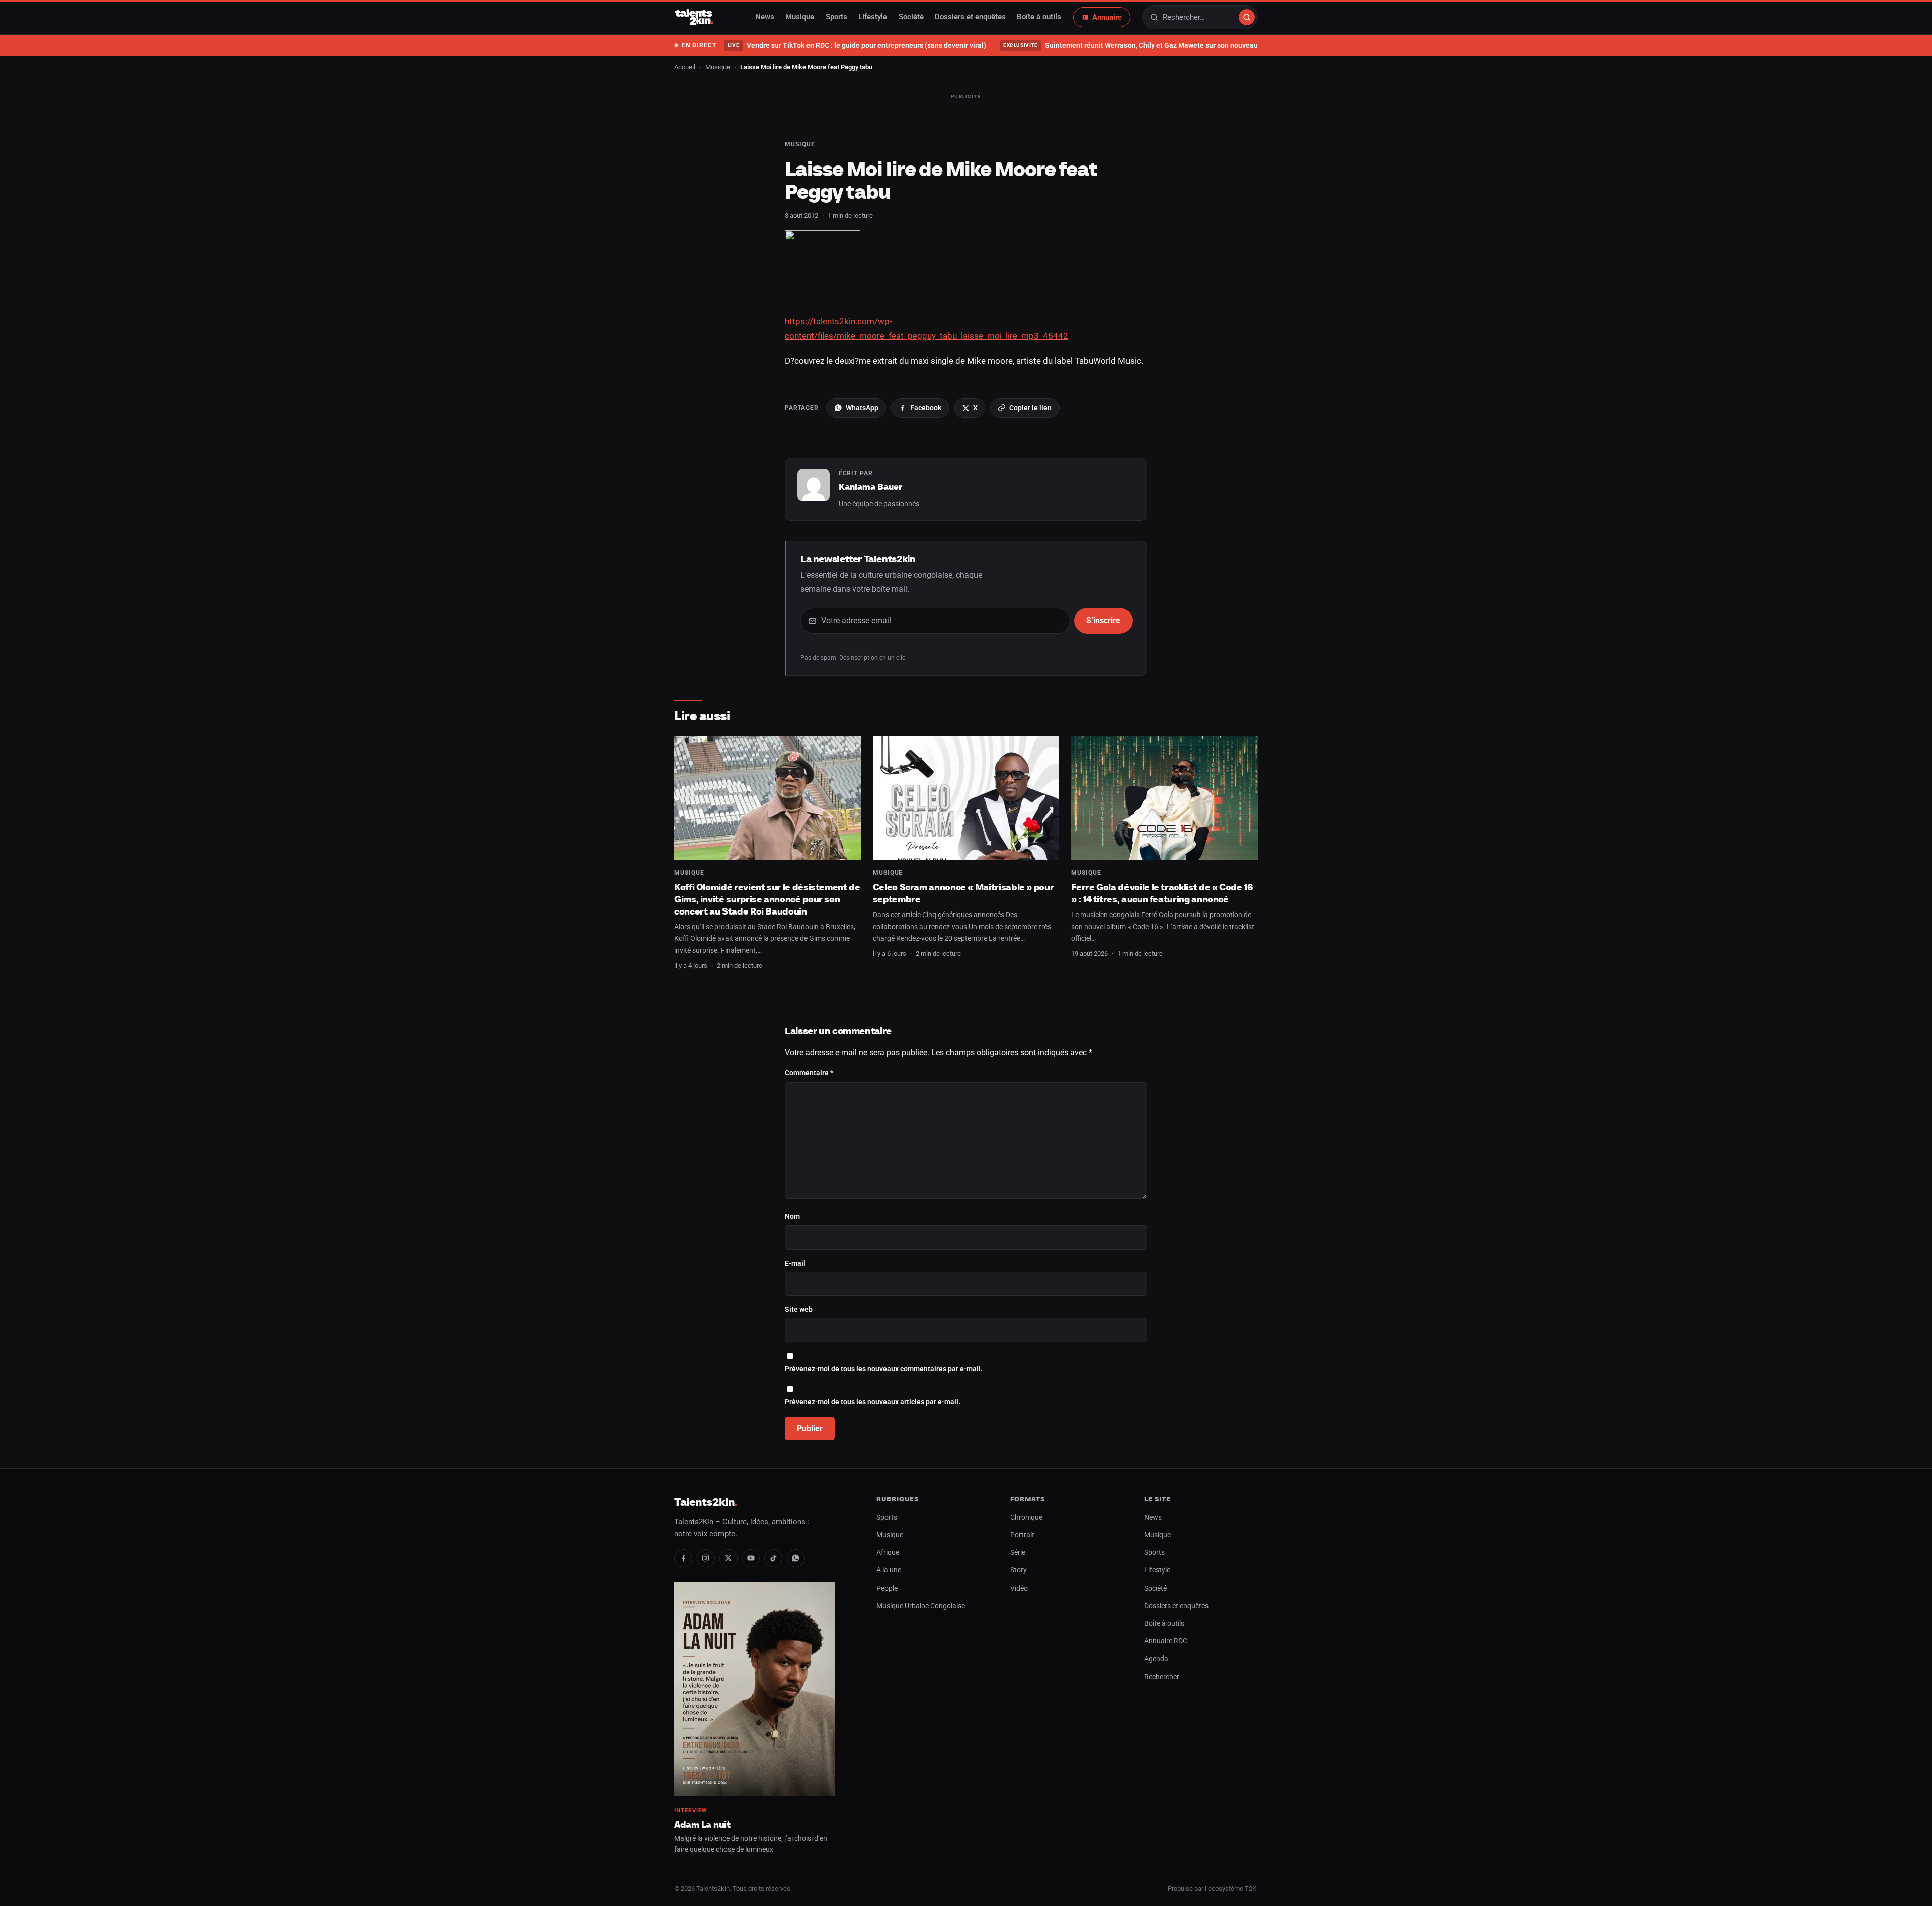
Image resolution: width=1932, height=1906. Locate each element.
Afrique (888, 1553)
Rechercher (1162, 1677)
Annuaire (1107, 17)
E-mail (795, 1263)
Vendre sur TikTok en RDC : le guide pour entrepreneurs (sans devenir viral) (857, 45)
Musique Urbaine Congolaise (921, 1606)
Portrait (1022, 1535)
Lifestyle (873, 17)
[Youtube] (751, 1558)
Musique (800, 17)
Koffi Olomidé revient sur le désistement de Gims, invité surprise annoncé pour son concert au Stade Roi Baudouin (767, 899)
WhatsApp (862, 408)
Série (1018, 1553)
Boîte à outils (1039, 17)
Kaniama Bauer (870, 487)
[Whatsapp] (796, 1558)
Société (911, 17)
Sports (836, 17)
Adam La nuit (702, 1824)
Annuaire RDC (1166, 1641)
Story (1019, 1570)
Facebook (926, 408)
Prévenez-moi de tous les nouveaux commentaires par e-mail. (884, 1369)
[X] (729, 1558)
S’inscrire (1103, 620)
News (765, 17)
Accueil (685, 67)
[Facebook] (683, 1558)
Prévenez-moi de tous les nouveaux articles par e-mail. (873, 1402)
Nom (792, 1217)
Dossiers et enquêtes (970, 17)
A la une (889, 1570)
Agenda (1156, 1659)
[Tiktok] (773, 1558)
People (887, 1588)
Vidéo (1019, 1588)
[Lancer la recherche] (1247, 17)
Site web (799, 1310)
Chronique (1026, 1517)
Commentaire (809, 1073)
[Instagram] (706, 1558)
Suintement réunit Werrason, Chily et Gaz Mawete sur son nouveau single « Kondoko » (1161, 45)
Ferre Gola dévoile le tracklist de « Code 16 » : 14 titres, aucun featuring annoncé (1162, 893)
